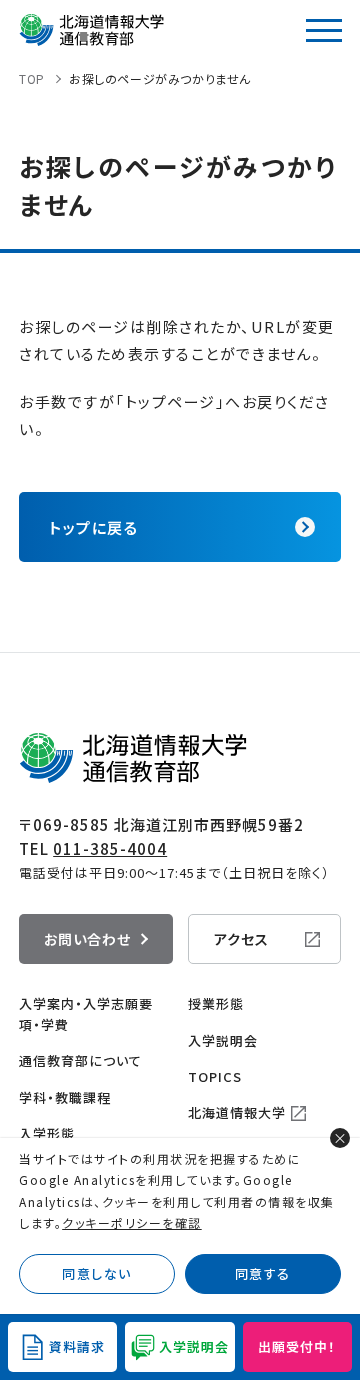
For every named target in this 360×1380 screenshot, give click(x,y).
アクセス (241, 939)
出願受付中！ (297, 1346)
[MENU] (324, 30)
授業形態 (216, 1003)
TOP (32, 78)
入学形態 (47, 1133)
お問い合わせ (87, 939)
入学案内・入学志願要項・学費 (86, 1014)
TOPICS (215, 1076)
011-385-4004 (110, 848)
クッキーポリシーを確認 (132, 1222)
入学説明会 (223, 1040)
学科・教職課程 (65, 1097)
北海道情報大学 (237, 1112)
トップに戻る (93, 527)
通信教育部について (80, 1060)
